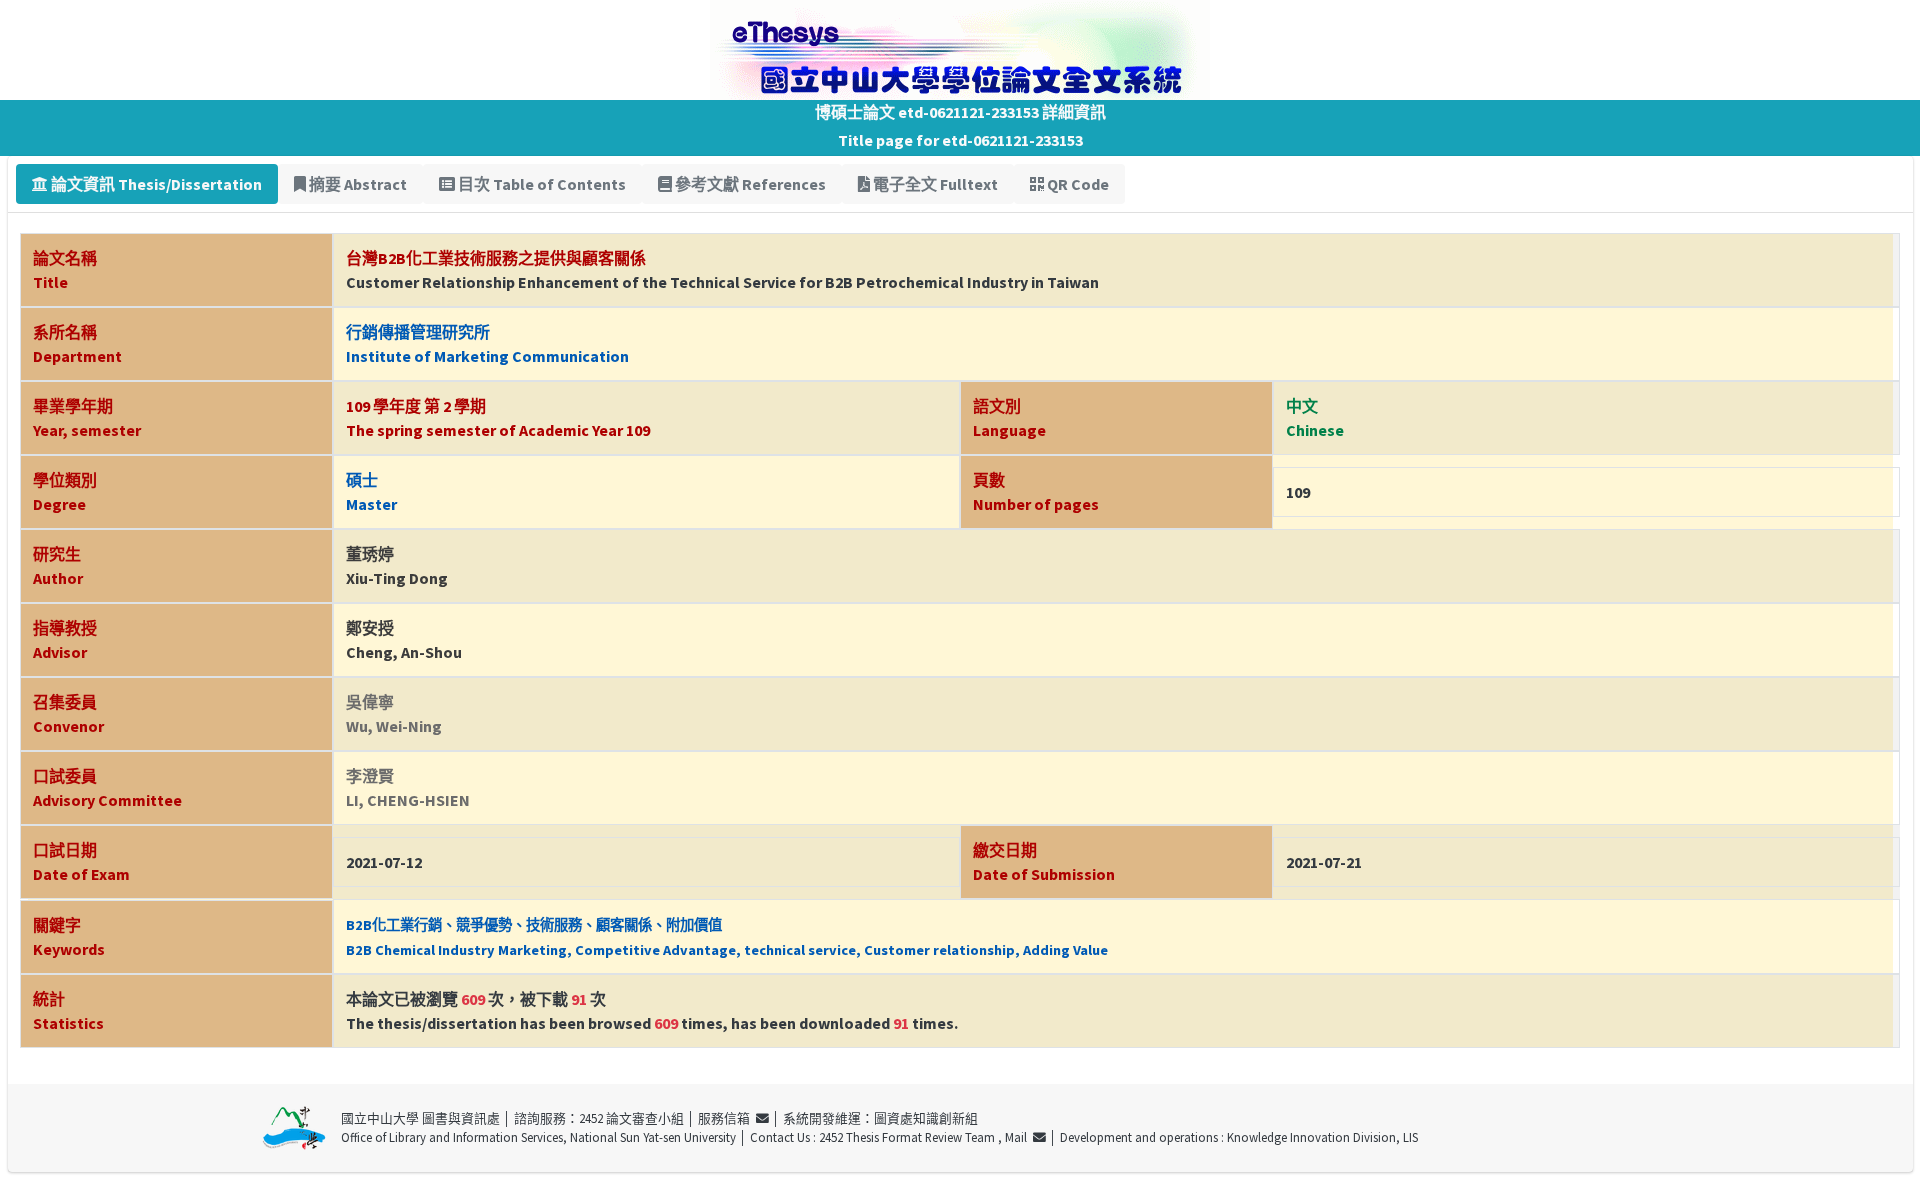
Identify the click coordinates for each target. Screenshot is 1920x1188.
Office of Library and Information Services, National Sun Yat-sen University (538, 1137)
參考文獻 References (749, 184)
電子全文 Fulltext (934, 184)
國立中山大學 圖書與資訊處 (420, 1118)
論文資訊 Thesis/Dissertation (155, 184)
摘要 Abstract (356, 184)
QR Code (1076, 184)
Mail (1019, 1137)
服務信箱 (727, 1118)
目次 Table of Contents (540, 184)
